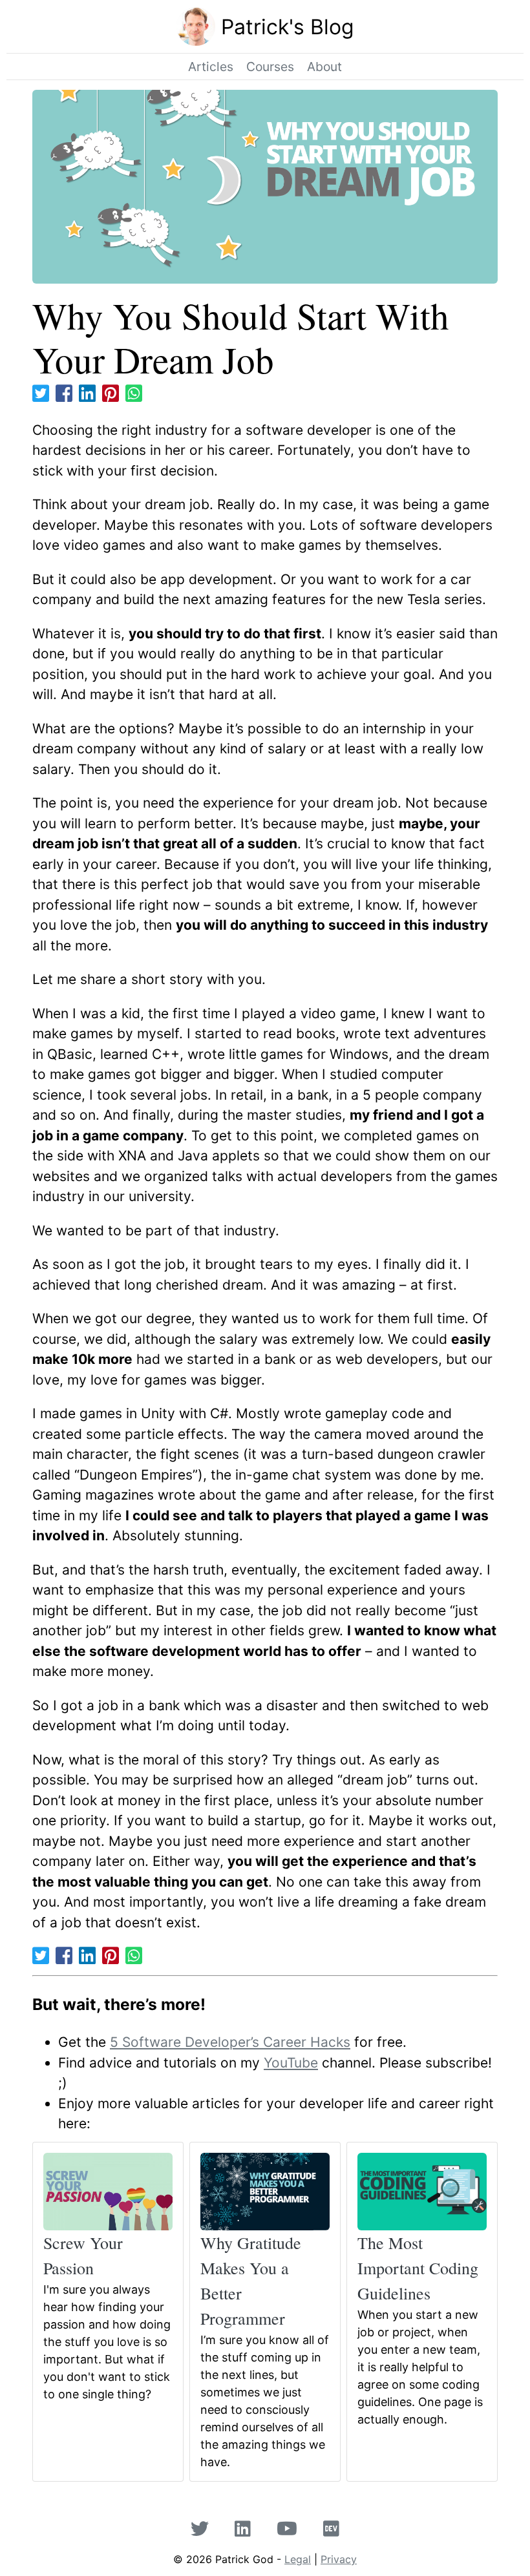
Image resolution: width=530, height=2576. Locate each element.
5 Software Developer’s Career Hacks (230, 2042)
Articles (211, 67)
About (324, 67)
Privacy (339, 2559)
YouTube (291, 2063)
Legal (298, 2559)
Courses (270, 67)
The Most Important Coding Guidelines (418, 2268)
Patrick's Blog (288, 27)
